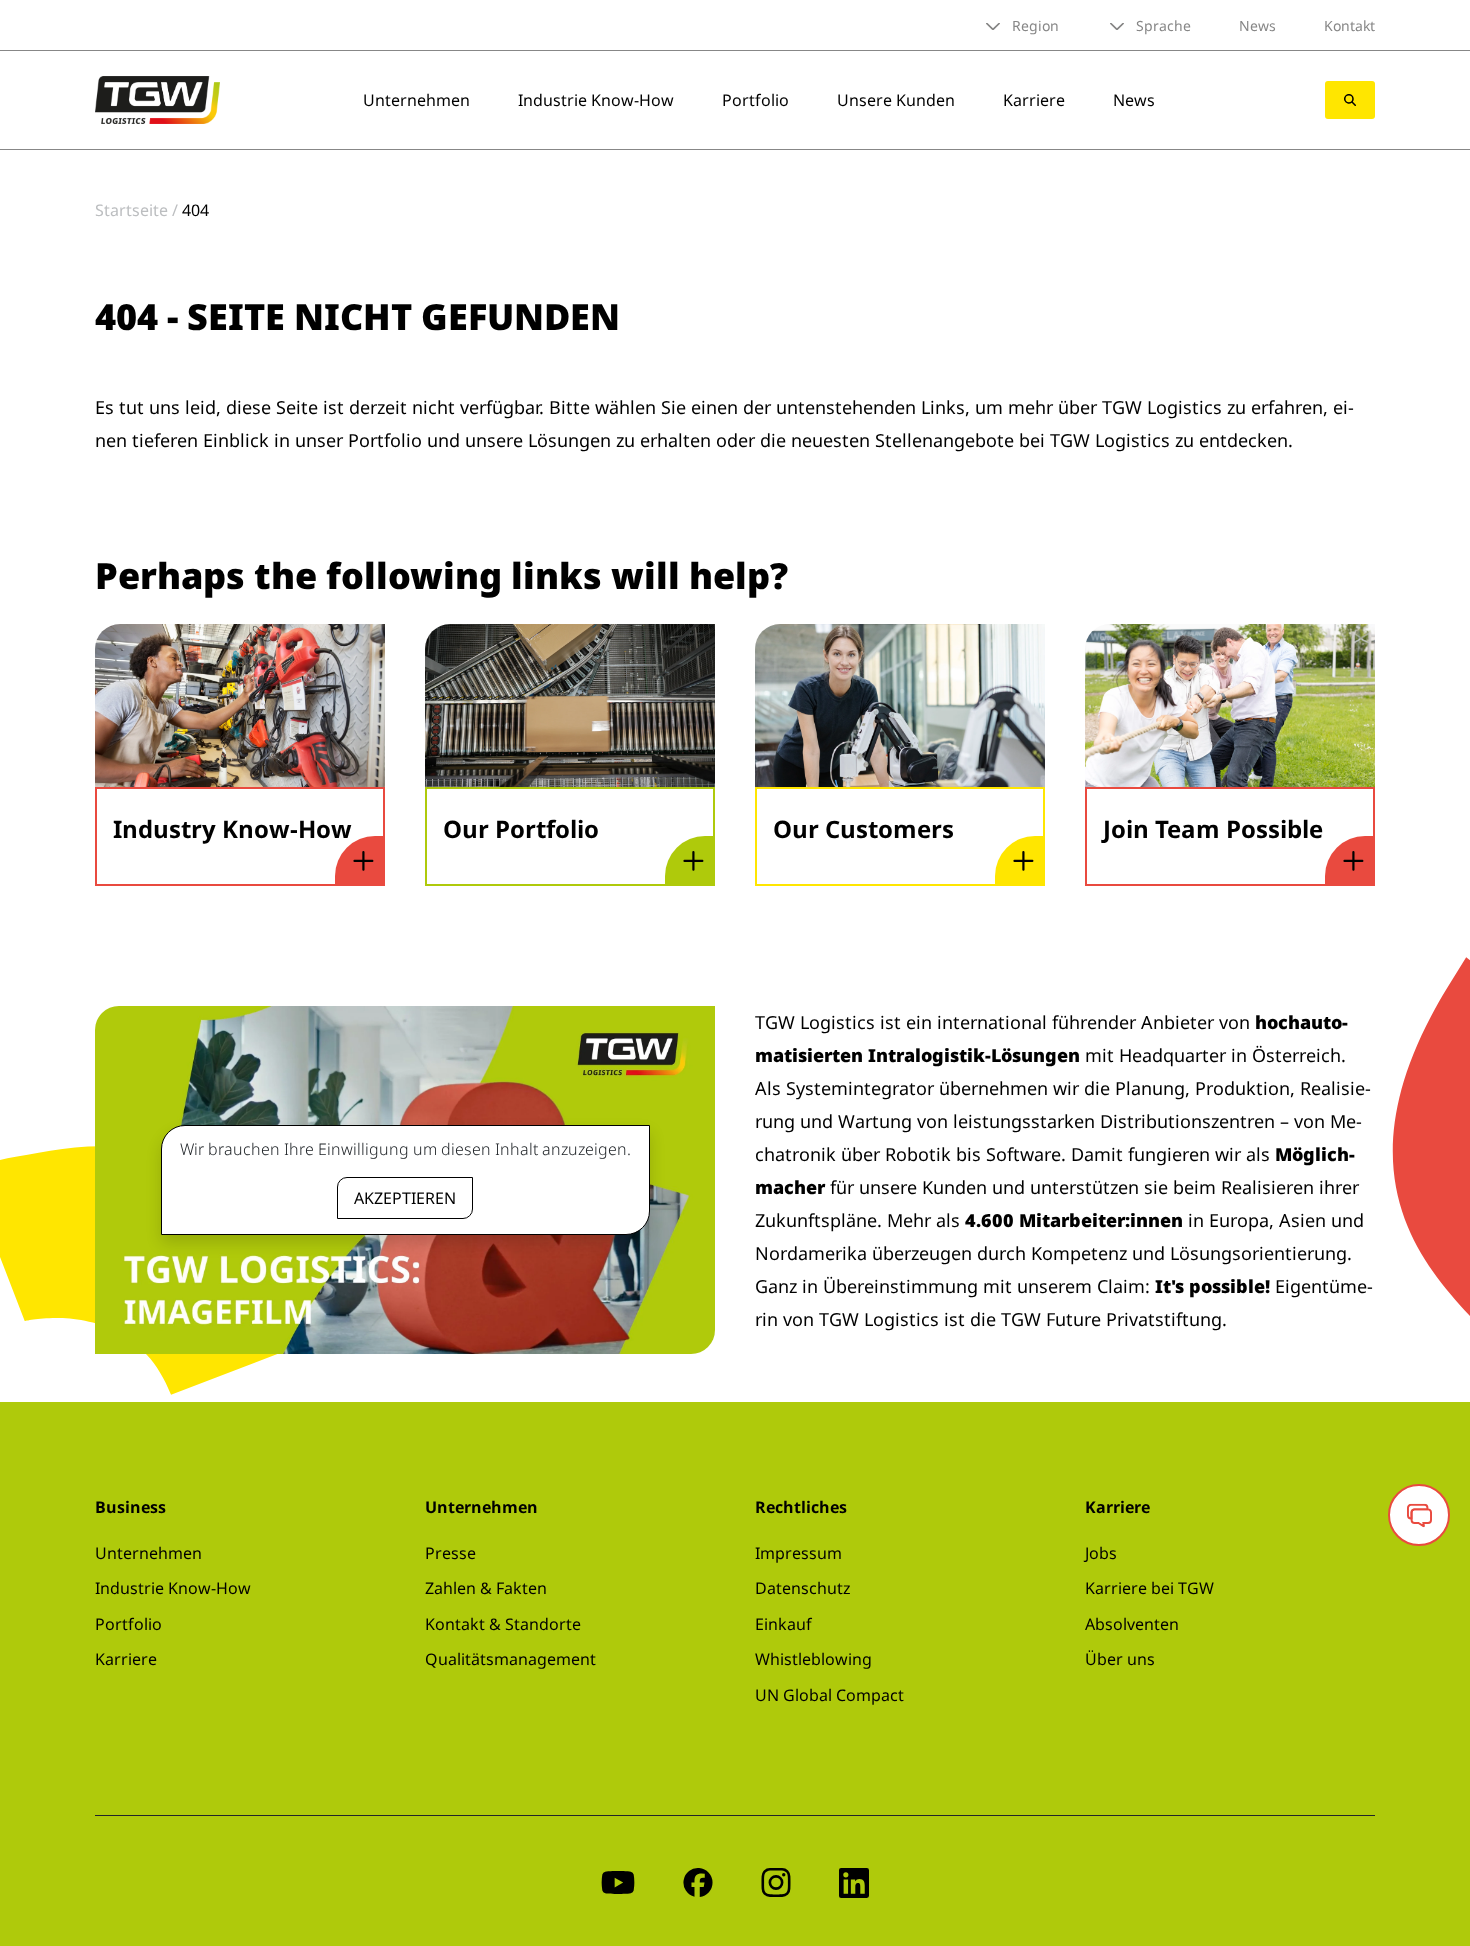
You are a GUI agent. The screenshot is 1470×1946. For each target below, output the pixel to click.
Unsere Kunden (896, 100)
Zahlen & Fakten (486, 1588)
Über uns (1120, 1659)
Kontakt (1349, 25)
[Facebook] (698, 1880)
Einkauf (783, 1624)
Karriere (1034, 100)
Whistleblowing (813, 1659)
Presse (450, 1553)
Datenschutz (803, 1588)
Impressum (798, 1553)
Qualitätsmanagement (510, 1659)
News (1257, 25)
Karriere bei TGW (1149, 1588)
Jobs (1101, 1553)
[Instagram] (776, 1880)
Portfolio (755, 100)
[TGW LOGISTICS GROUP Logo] (157, 98)
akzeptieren (405, 1198)
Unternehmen (416, 100)
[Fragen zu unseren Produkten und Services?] (1419, 1515)
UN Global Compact (829, 1695)
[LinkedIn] (854, 1880)
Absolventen (1132, 1624)
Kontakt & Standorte (503, 1624)
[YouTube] (618, 1880)
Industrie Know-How (596, 100)
